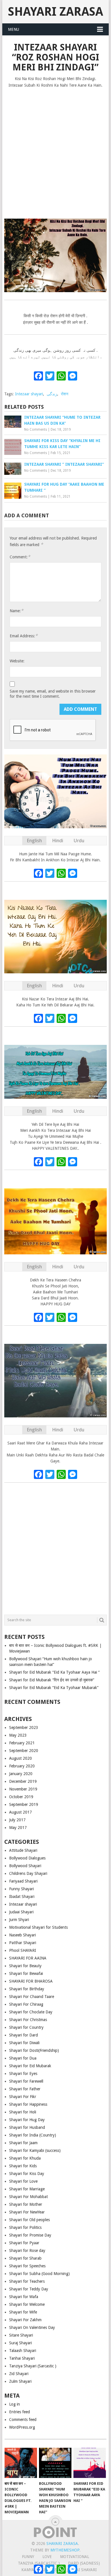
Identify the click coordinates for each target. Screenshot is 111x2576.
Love (47, 2557)
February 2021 (22, 1743)
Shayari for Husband (27, 2127)
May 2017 (18, 1828)
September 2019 (24, 1804)
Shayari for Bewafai (26, 1973)
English (34, 841)
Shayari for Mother (26, 2204)
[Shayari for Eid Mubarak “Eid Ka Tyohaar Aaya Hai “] (90, 2463)
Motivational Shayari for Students (38, 1927)
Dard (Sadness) (84, 2563)
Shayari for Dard (23, 2035)
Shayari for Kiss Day (27, 2174)
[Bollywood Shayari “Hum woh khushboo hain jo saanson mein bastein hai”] (55, 2463)
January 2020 (21, 1774)
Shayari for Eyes (23, 2074)
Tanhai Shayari (22, 2358)
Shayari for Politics (25, 2227)
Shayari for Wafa (24, 2297)
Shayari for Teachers (27, 2281)
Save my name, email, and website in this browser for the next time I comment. (53, 694)
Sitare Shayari (21, 2335)
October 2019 (21, 1797)
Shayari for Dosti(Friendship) (34, 2050)
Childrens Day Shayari (28, 1873)
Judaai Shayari (21, 1912)
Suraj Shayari (20, 2343)
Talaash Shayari (23, 2351)
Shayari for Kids (23, 2166)
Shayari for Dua (23, 2058)
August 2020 (20, 1758)
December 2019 (23, 1781)
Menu (14, 29)
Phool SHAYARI (23, 1950)
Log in (15, 2404)
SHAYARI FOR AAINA (28, 1958)
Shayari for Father (25, 2089)
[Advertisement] (55, 151)
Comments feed (23, 2420)
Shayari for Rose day (27, 2251)
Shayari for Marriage (27, 2189)
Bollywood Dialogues (27, 1858)
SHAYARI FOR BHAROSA (31, 1981)
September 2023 (24, 1727)
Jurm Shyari (19, 1920)
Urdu (79, 841)
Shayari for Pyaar (24, 2243)
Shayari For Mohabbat (28, 2197)
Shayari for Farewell (26, 2081)
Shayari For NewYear (27, 2212)
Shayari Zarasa (55, 12)
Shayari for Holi (23, 2112)
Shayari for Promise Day (30, 2235)
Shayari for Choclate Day (31, 2012)
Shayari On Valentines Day (32, 2327)
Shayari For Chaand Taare (32, 1997)
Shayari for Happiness (28, 2104)
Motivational (75, 2557)
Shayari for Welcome (27, 2304)
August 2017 (20, 1812)
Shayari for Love (23, 2181)
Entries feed (19, 2412)
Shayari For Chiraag (26, 2004)
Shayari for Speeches (27, 2266)
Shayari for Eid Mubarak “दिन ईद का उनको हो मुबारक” (52, 1680)
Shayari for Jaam (23, 2143)
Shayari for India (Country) (33, 2135)
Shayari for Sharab (25, 2258)
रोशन (65, 394)
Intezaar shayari (29, 394)
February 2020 (22, 1766)
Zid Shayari (19, 2374)
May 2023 (18, 1735)
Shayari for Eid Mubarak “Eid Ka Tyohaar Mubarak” (54, 1688)
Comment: (20, 557)
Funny (28, 2557)
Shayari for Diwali (24, 2043)
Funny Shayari (21, 1889)
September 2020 (24, 1751)
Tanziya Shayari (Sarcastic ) (33, 2366)
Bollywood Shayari (25, 1866)
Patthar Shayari (23, 1943)
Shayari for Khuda (25, 2158)
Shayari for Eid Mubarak (30, 2066)
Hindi (58, 841)
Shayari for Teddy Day (29, 2289)
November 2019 (23, 1789)
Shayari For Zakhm (25, 2320)
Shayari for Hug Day (27, 2120)
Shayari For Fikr (23, 2097)
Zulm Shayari (20, 2381)
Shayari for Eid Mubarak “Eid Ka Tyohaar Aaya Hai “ (54, 1672)
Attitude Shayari (23, 1850)
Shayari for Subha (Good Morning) (39, 2274)
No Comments (36, 430)
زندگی (52, 394)
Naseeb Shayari (22, 1935)
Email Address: (24, 636)
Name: (17, 611)
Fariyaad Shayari (23, 1881)
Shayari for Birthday (27, 1989)
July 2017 (17, 1820)
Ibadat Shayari (22, 1897)
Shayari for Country (26, 2027)
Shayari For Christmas (28, 2020)
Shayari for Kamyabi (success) (35, 2150)
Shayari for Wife (23, 2312)
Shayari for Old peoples (29, 2220)
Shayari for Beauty (25, 1966)
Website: (17, 661)
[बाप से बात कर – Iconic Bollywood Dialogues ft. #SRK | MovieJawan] (21, 2463)
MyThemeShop (65, 2550)
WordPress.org (22, 2427)
